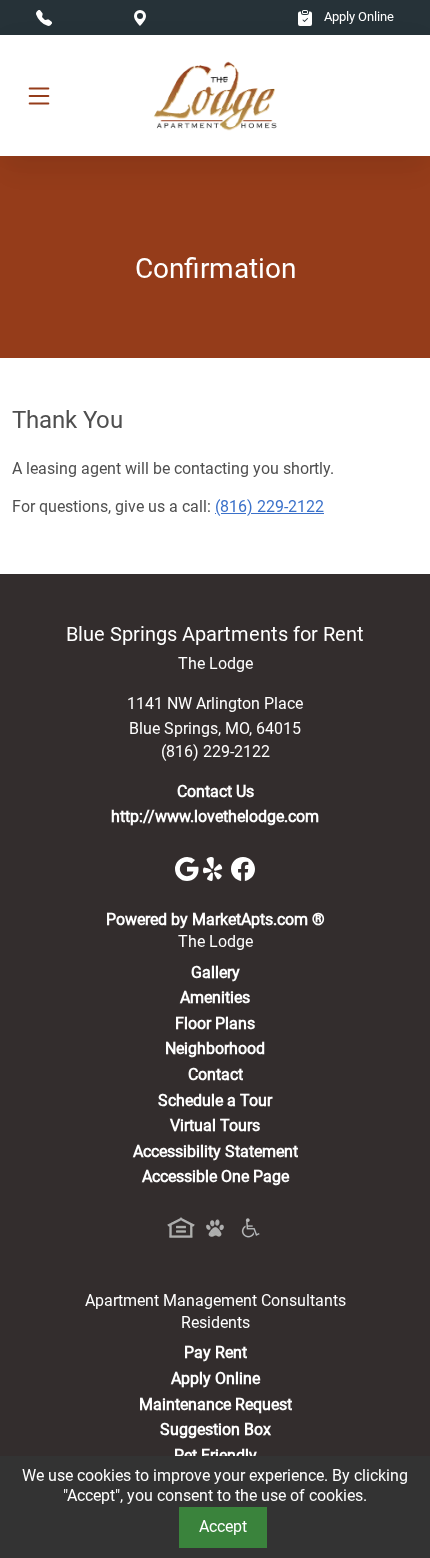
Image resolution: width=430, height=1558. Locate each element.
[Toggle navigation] (39, 95)
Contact (215, 1074)
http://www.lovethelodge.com (215, 816)
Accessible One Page (215, 1176)
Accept (223, 1526)
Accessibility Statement (215, 1151)
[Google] (189, 868)
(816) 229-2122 (269, 506)
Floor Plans (215, 1023)
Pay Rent (215, 1352)
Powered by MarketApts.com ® (215, 919)
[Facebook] (243, 868)
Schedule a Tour (215, 1100)
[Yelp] (217, 868)
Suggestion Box (215, 1429)
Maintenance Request (215, 1404)
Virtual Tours (215, 1125)
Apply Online (357, 16)
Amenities (215, 997)
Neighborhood (215, 1048)
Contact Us (215, 791)
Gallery (215, 972)
